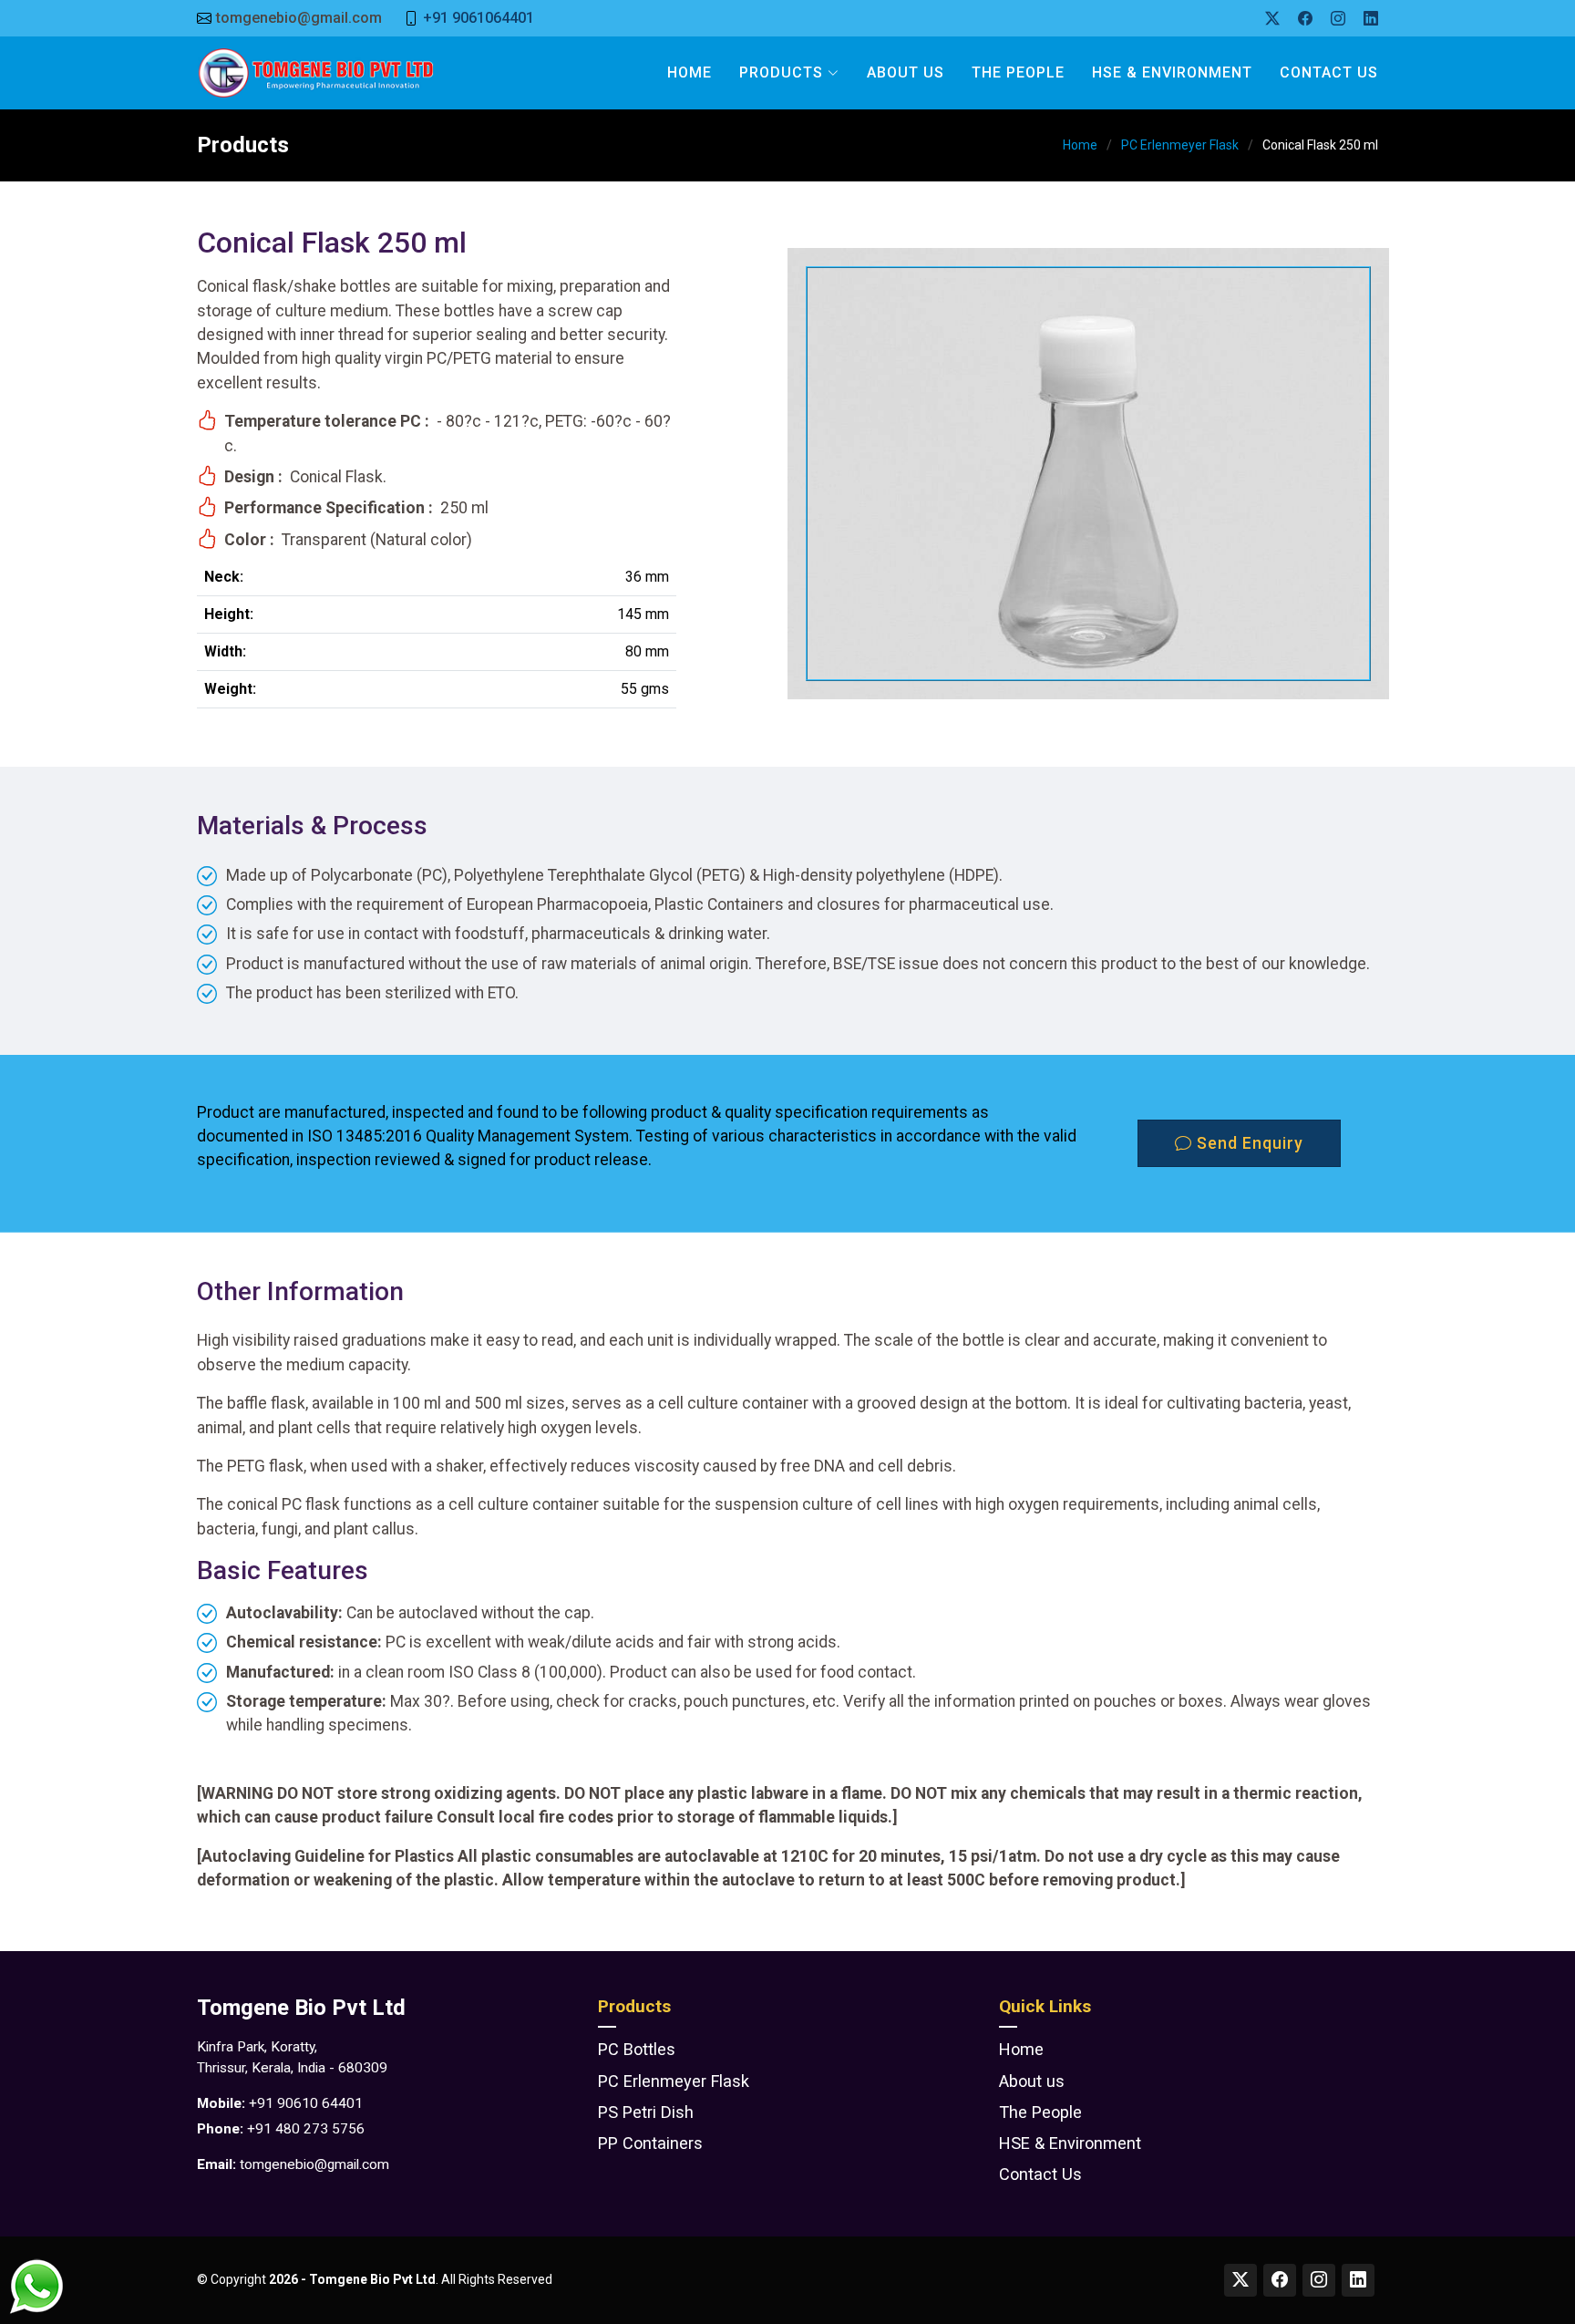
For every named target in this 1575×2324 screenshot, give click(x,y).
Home (690, 72)
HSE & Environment (1172, 72)
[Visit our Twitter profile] (1240, 2280)
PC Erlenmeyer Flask (1180, 145)
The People (1018, 72)
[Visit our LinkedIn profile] (1358, 2280)
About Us (906, 72)
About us (1032, 2081)
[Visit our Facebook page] (1280, 2280)
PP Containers (650, 2143)
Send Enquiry (1248, 1143)
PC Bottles (637, 2050)
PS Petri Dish (646, 2112)
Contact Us (1329, 72)
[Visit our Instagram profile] (1319, 2280)
